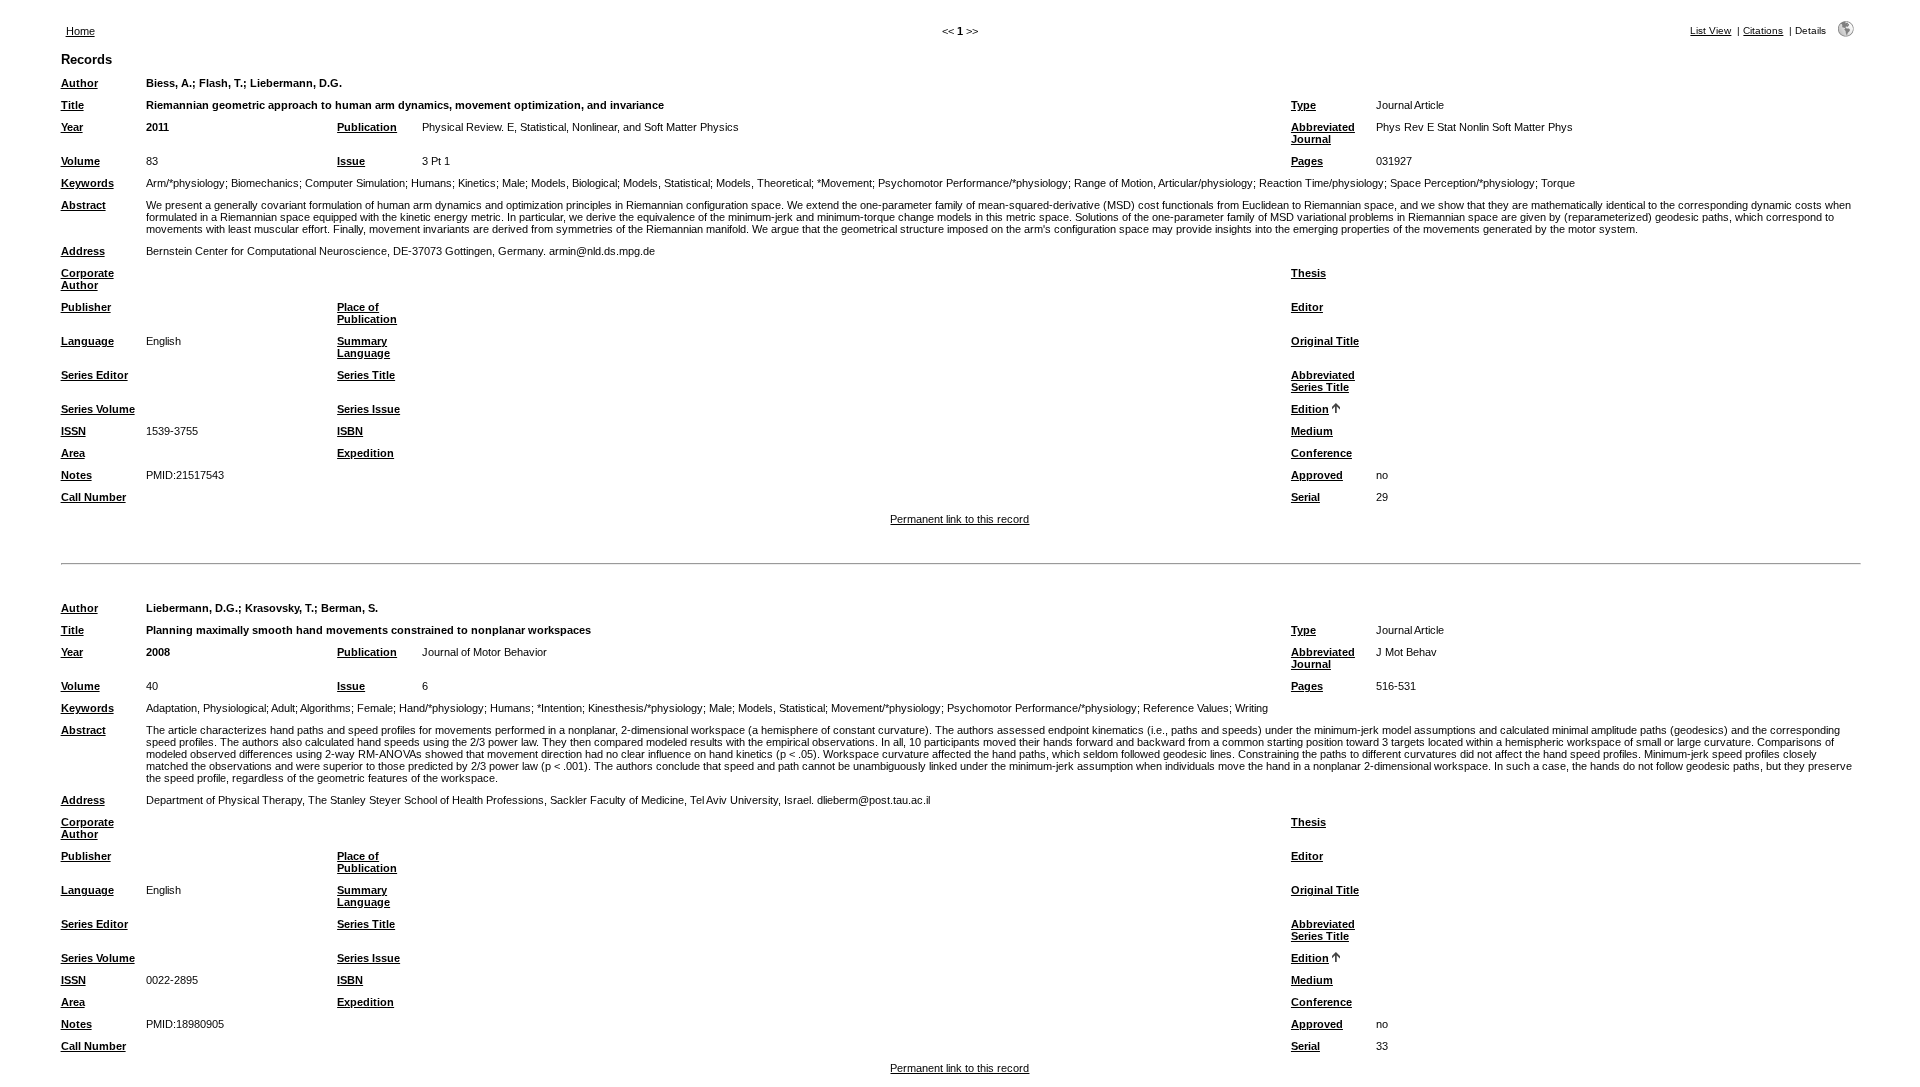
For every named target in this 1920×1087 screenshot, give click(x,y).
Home (80, 31)
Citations (1763, 30)
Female (375, 708)
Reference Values (1186, 708)
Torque (1558, 183)
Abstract (83, 205)
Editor (1307, 307)
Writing (1251, 708)
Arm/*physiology (185, 183)
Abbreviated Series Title (1323, 381)
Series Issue (368, 409)
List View (1710, 30)
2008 (158, 652)
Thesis (1308, 273)
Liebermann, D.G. (296, 83)
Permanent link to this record (959, 519)
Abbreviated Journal (1323, 133)
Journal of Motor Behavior (484, 652)
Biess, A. (169, 83)
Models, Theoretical (763, 183)
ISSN (73, 431)
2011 (157, 127)
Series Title (366, 375)
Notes (76, 475)
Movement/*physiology (886, 708)
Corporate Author (87, 279)
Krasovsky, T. (279, 608)
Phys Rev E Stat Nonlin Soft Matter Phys (1474, 127)
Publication (367, 127)
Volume (80, 161)
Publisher (86, 307)
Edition (1310, 409)
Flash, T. (221, 83)
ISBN (350, 431)
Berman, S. (349, 608)
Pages (1307, 161)
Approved (1317, 475)
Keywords (87, 183)
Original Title (1325, 341)
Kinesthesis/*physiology (645, 708)
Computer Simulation (355, 183)
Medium (1312, 431)
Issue (351, 161)
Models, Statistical (666, 183)
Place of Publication (367, 313)
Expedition (365, 453)
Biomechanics (265, 183)
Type (1303, 105)
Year (72, 127)
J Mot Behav (1406, 652)
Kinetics (477, 183)
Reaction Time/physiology (1321, 183)
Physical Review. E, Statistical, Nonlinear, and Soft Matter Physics (580, 127)
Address (83, 251)
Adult (283, 708)
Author (79, 83)
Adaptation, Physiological (206, 708)
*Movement (844, 183)
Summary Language (363, 347)
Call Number (93, 497)
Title (72, 105)
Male (513, 183)
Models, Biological (574, 183)
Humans (431, 183)
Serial (1305, 497)
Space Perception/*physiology (1462, 183)
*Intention (559, 708)
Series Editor (94, 375)
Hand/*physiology (441, 708)
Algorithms (325, 708)
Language (87, 341)
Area (73, 453)
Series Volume (98, 409)
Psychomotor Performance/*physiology (973, 183)
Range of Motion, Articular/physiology (1163, 183)
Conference (1321, 453)
